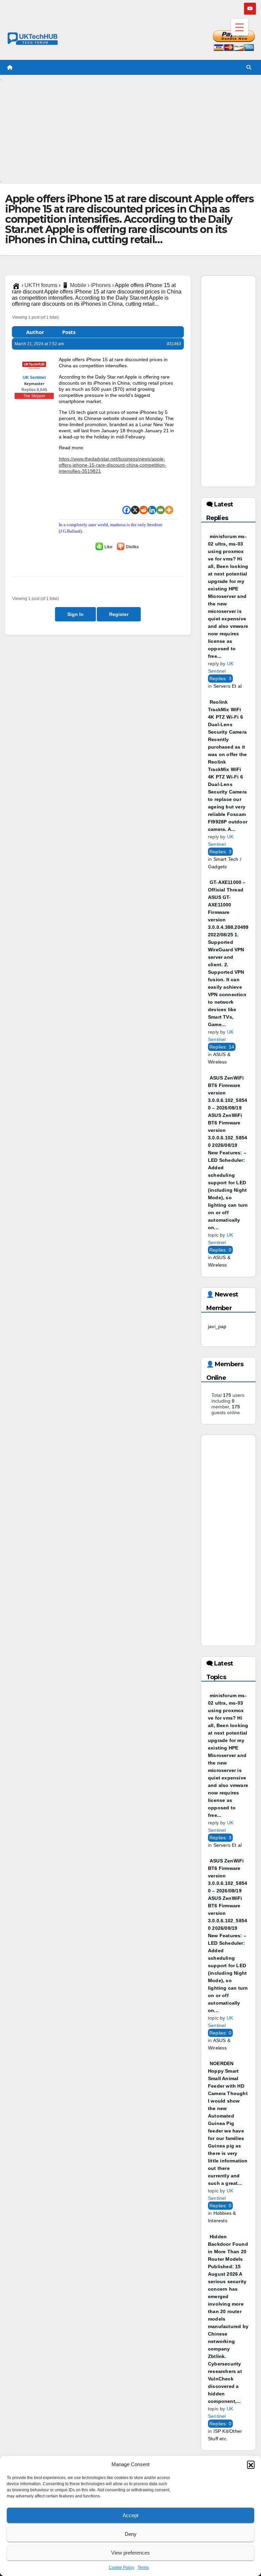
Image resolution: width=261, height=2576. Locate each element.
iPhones (101, 285)
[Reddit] (144, 510)
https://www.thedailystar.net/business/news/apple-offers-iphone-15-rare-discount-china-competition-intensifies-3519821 (112, 465)
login (98, 557)
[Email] (161, 510)
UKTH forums (41, 285)
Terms (143, 2567)
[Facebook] (127, 510)
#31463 (174, 344)
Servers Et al (228, 686)
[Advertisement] (130, 129)
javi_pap (217, 1326)
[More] (169, 510)
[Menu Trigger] (240, 27)
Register (119, 614)
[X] (135, 510)
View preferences (130, 2553)
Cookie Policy (121, 2567)
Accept (130, 2515)
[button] (251, 2464)
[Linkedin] (152, 510)
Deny (131, 2534)
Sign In (75, 614)
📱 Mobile (74, 285)
